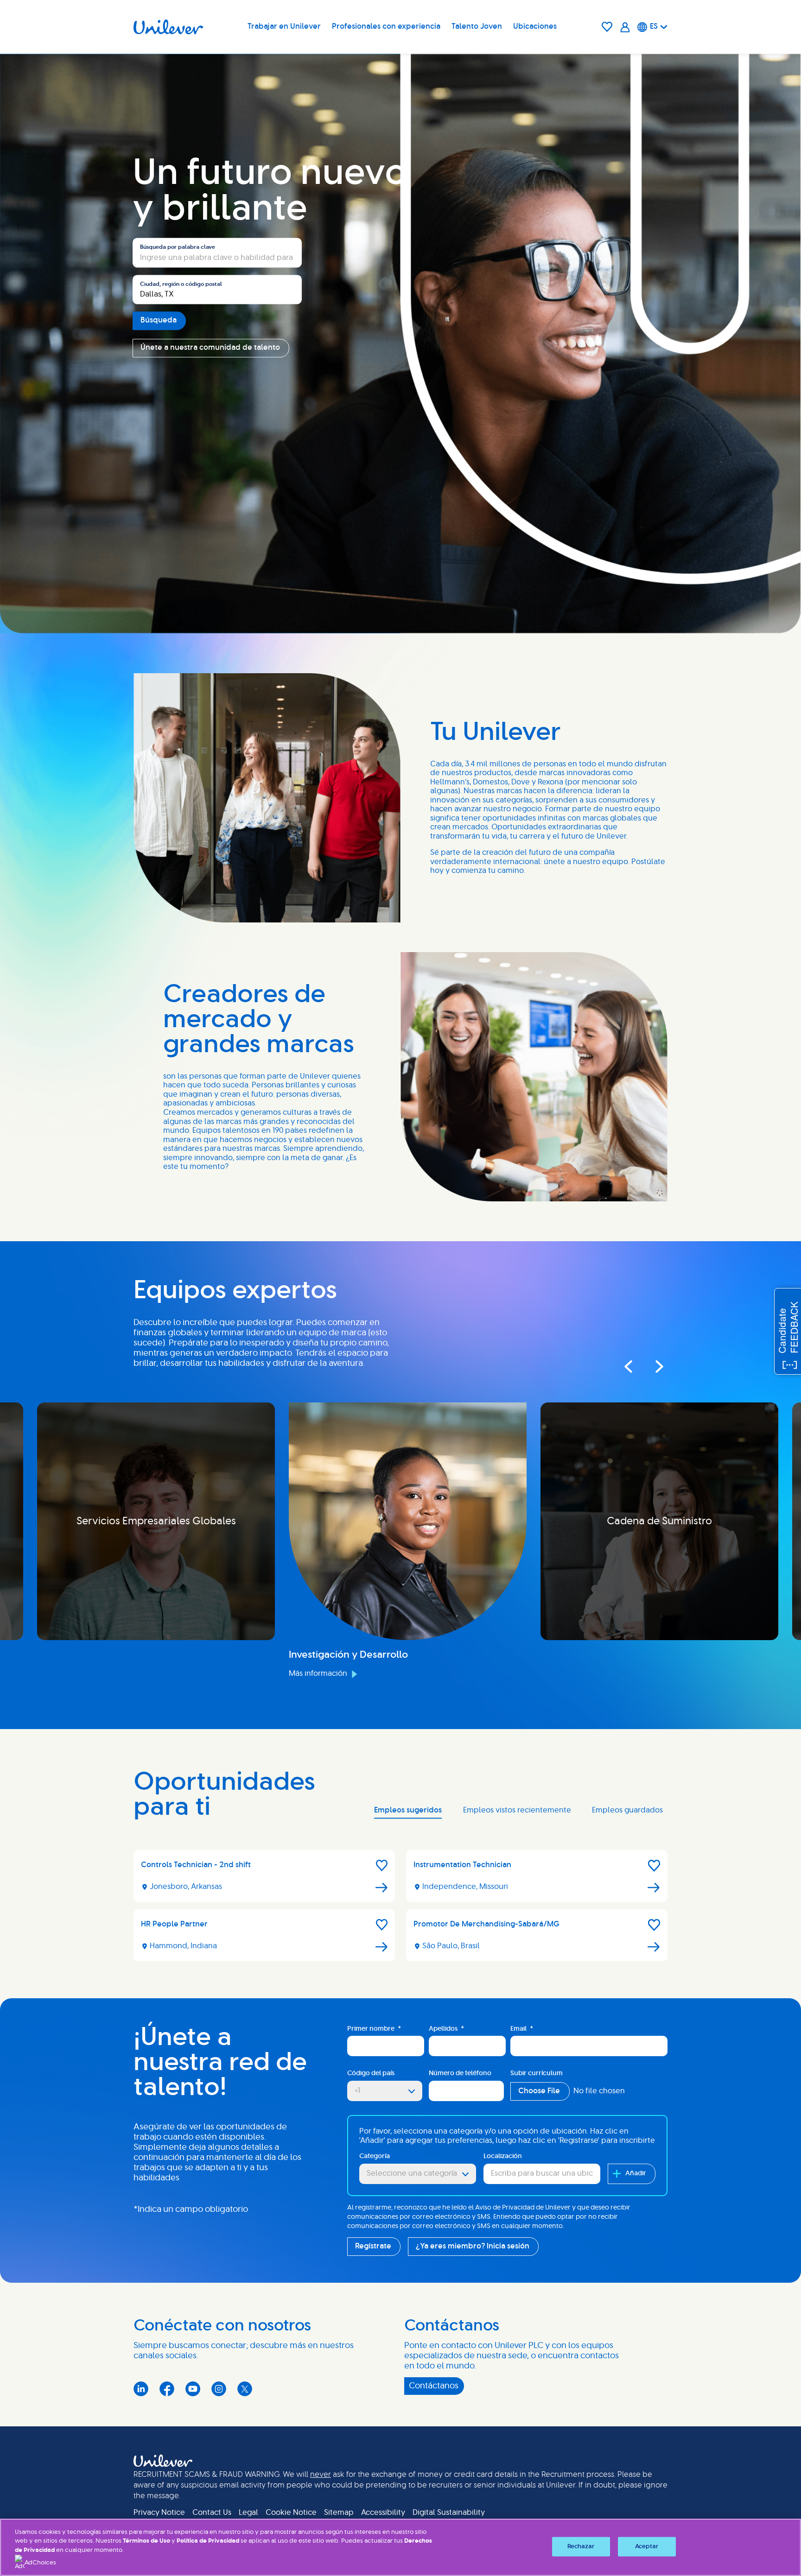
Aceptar (647, 2547)
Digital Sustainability (449, 2513)
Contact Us (212, 2513)
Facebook (167, 2389)
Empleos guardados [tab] (627, 1810)
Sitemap (339, 2513)
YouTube (193, 2389)
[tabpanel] (400, 1909)
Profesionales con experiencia (386, 26)
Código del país (371, 2073)
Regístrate (373, 2246)
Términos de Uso (146, 2541)
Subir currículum (537, 2073)
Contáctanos (434, 2386)
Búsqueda (159, 321)
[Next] (651, 1366)
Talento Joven (477, 26)
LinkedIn (141, 2389)
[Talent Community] (625, 27)
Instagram (219, 2389)
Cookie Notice (291, 2513)
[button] (382, 1866)
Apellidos (446, 2029)
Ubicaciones (535, 26)
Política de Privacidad (209, 2541)
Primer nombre (374, 2029)
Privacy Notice (159, 2513)
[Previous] (628, 1366)
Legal (248, 2513)
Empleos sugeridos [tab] (408, 1810)
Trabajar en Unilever (284, 26)
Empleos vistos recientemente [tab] (517, 1810)
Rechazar (581, 2547)
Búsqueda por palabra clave (178, 247)
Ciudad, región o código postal (181, 284)
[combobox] (217, 290)
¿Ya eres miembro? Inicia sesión (473, 2246)
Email (522, 2029)
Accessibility (383, 2513)
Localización (503, 2156)
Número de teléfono (460, 2073)
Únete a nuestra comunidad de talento (210, 348)
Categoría (375, 2156)
